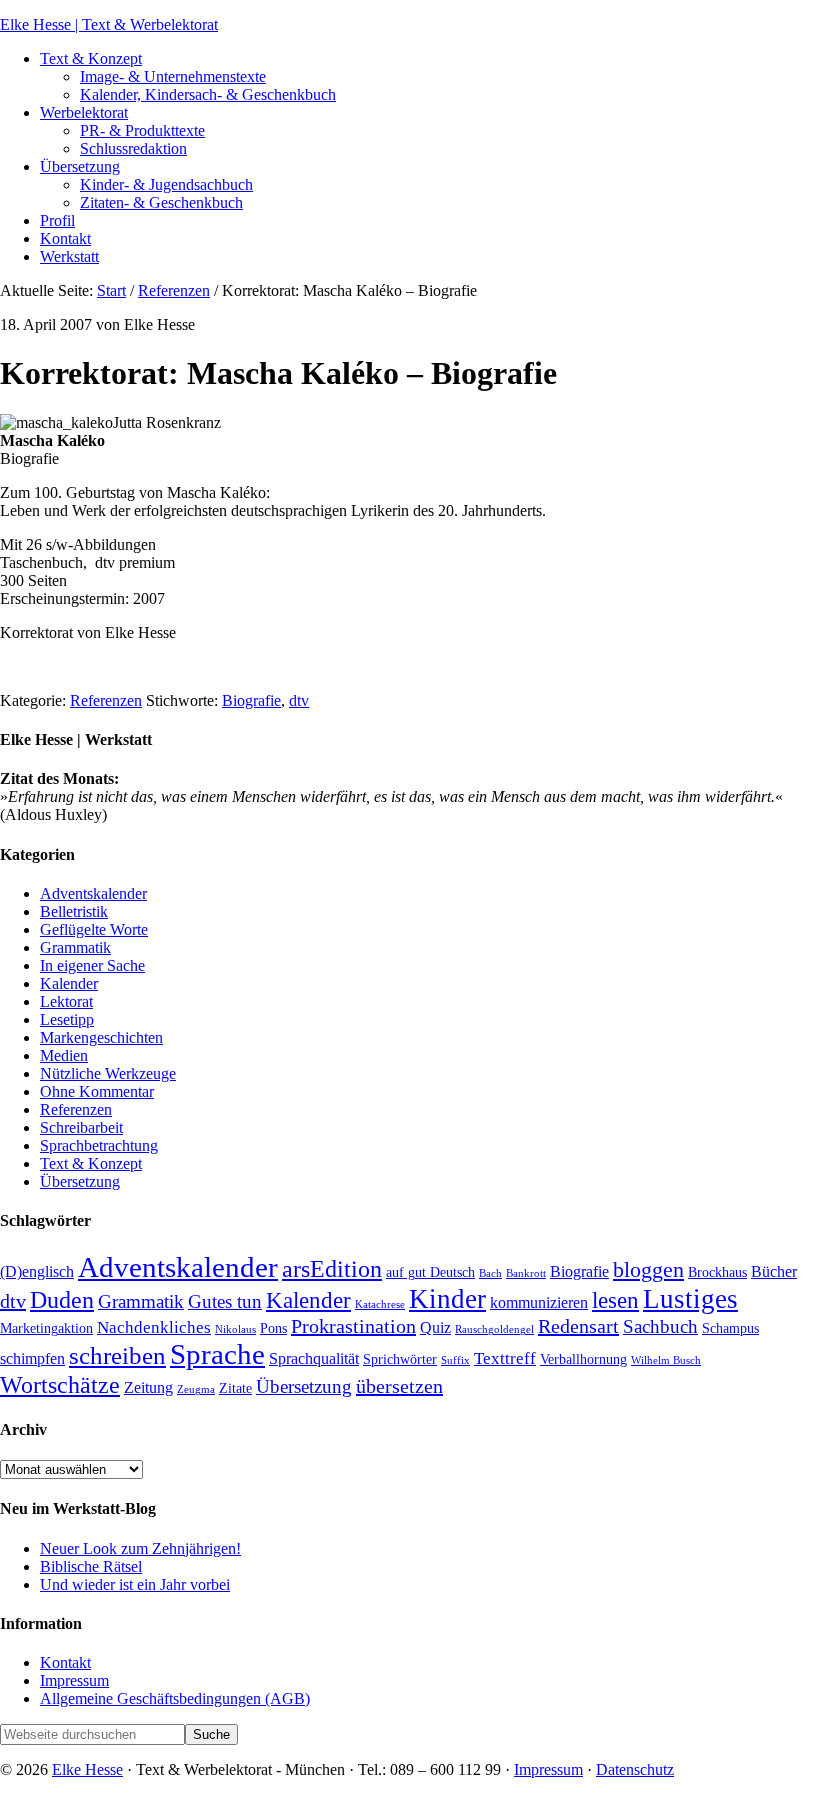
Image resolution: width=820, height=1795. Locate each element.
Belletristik (74, 911)
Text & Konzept (91, 1163)
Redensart (578, 1326)
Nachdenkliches (154, 1327)
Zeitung (148, 1387)
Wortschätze (60, 1384)
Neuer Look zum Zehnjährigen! (140, 1548)
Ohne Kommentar (97, 1091)
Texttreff (505, 1358)
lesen (615, 1300)
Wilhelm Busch (666, 1360)
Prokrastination (353, 1326)
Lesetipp (67, 1019)
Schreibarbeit (81, 1127)
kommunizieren (539, 1302)
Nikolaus (235, 1329)
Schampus (730, 1328)
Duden (62, 1300)
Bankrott (526, 1273)
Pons (273, 1328)
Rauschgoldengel (494, 1329)
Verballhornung (583, 1359)
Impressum (74, 1680)
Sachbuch (660, 1326)
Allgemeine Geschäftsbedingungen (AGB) (175, 1698)
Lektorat (66, 1001)
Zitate (235, 1388)
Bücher (774, 1271)
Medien (64, 1055)
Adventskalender (93, 893)
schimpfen (32, 1358)
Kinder (447, 1299)
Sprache (217, 1354)
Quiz (435, 1327)
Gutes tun (225, 1301)
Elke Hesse (87, 1769)
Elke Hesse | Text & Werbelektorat (109, 24)
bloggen (648, 1270)
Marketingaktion (46, 1328)
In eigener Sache (92, 965)
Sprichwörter (400, 1359)
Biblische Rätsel (91, 1566)
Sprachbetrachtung (99, 1145)
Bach (490, 1273)
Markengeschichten (101, 1037)
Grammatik (75, 947)
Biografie (251, 700)
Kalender (69, 983)
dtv (299, 700)
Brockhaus (717, 1272)
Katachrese (380, 1304)
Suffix (455, 1360)
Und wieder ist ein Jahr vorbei (135, 1584)
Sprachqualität (314, 1358)
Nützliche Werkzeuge (108, 1073)
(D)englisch (37, 1271)
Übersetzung (80, 1181)
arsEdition (332, 1268)
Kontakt (65, 1662)
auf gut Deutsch (430, 1272)
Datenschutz (635, 1769)
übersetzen (399, 1386)
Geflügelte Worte (94, 929)
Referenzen (106, 700)
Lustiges (690, 1299)
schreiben (117, 1355)
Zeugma (196, 1389)
